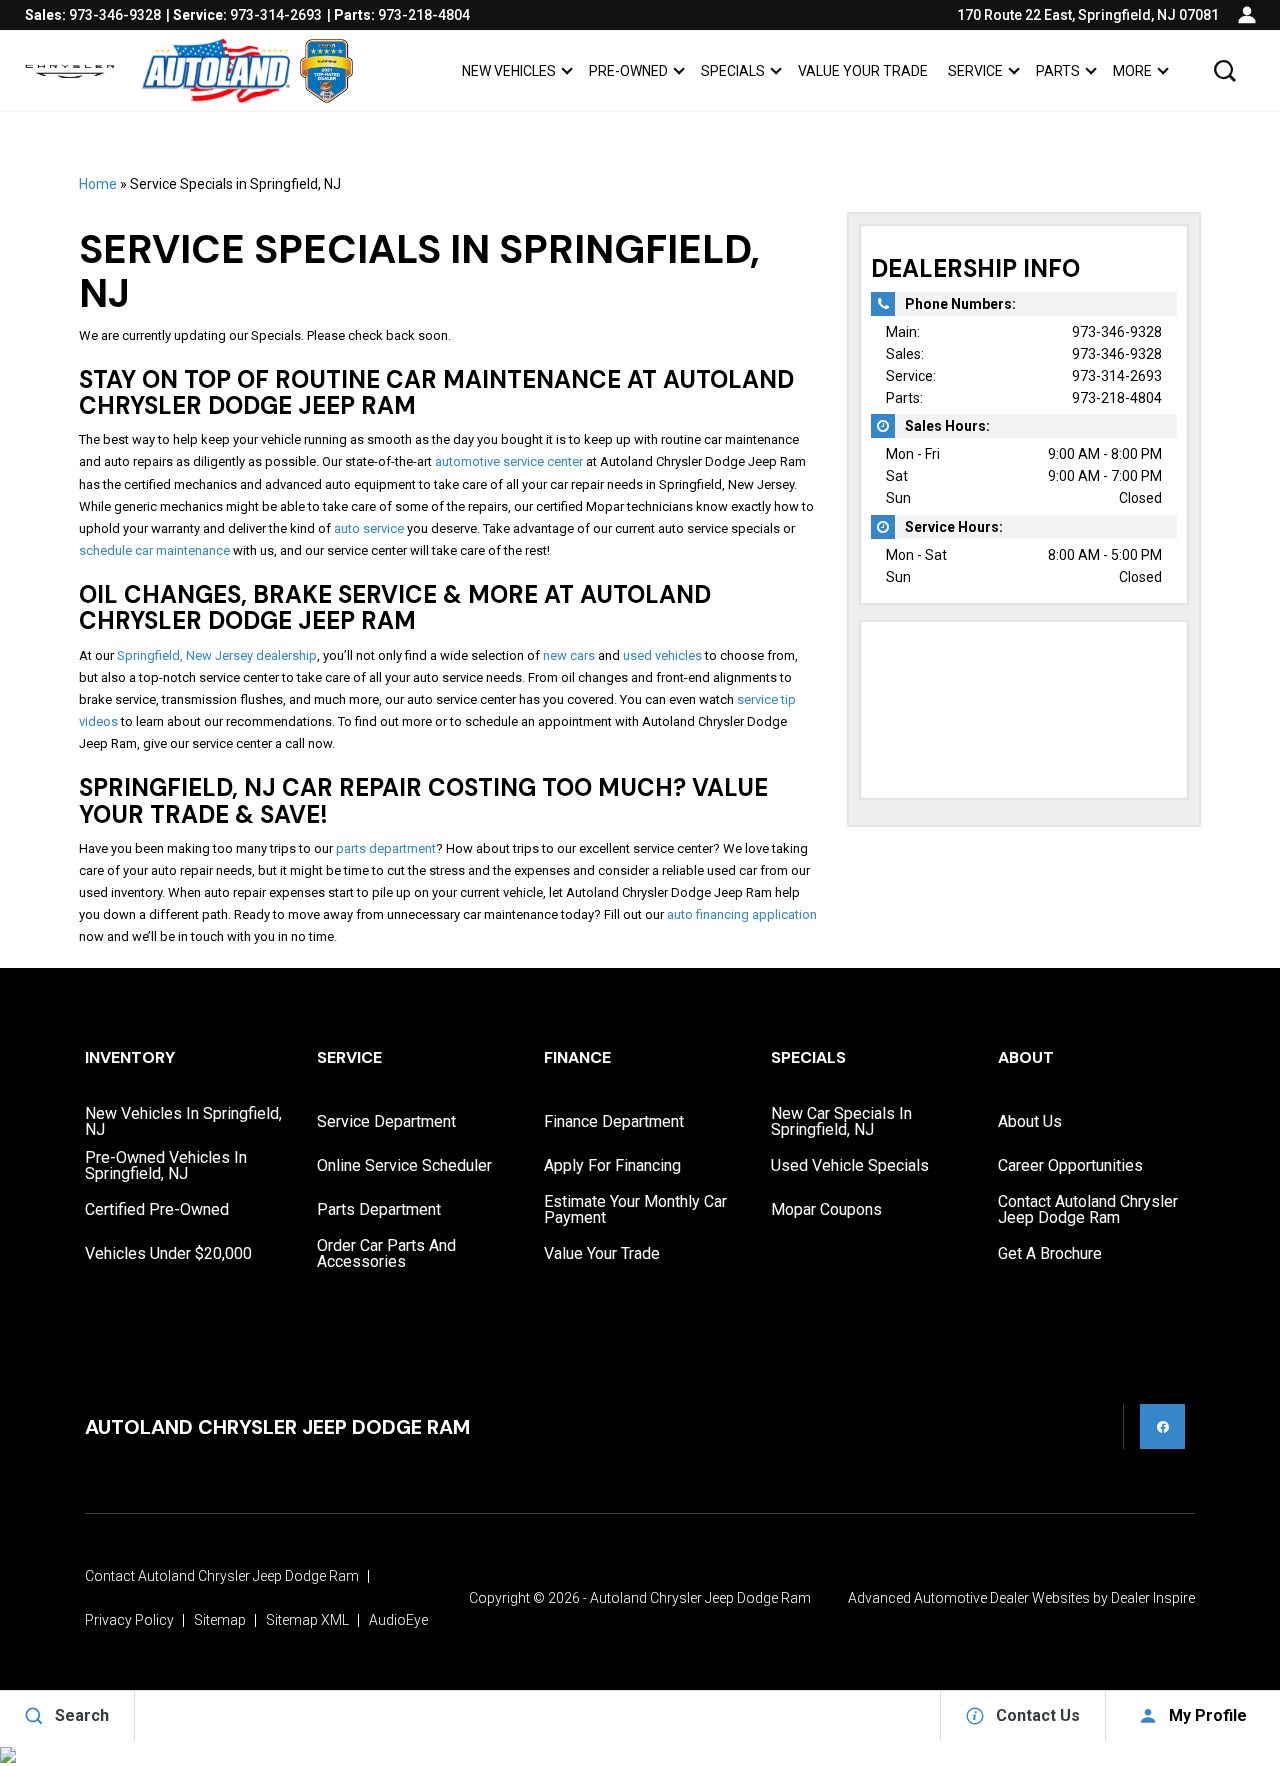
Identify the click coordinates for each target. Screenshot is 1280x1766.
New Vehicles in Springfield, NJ (183, 1121)
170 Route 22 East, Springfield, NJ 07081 (1088, 15)
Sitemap (220, 1620)
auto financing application (742, 914)
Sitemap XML (307, 1620)
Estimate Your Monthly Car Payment (635, 1209)
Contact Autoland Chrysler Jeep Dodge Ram (1088, 1209)
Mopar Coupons (826, 1209)
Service (975, 71)
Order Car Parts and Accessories (386, 1253)
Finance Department (614, 1121)
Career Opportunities (1070, 1165)
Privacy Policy (129, 1620)
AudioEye (398, 1620)
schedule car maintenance (154, 550)
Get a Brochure (1050, 1253)
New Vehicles (509, 71)
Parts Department (379, 1209)
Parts (1058, 71)
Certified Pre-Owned (157, 1209)
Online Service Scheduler (404, 1165)
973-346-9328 (1117, 332)
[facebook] (1162, 1426)
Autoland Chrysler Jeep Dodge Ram (700, 1598)
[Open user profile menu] (1247, 15)
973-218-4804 (1117, 398)
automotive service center (509, 461)
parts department (386, 848)
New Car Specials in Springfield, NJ (841, 1121)
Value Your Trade (863, 71)
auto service (369, 528)
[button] (1225, 71)
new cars (569, 655)
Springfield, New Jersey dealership (217, 655)
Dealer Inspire (1153, 1598)
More (1132, 74)
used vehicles (662, 655)
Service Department (386, 1121)
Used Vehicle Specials (850, 1165)
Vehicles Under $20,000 (168, 1253)
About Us (1030, 1121)
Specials (733, 71)
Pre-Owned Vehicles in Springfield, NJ (166, 1165)
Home (98, 184)
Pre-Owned (628, 71)
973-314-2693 (1117, 376)
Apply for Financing (612, 1165)
